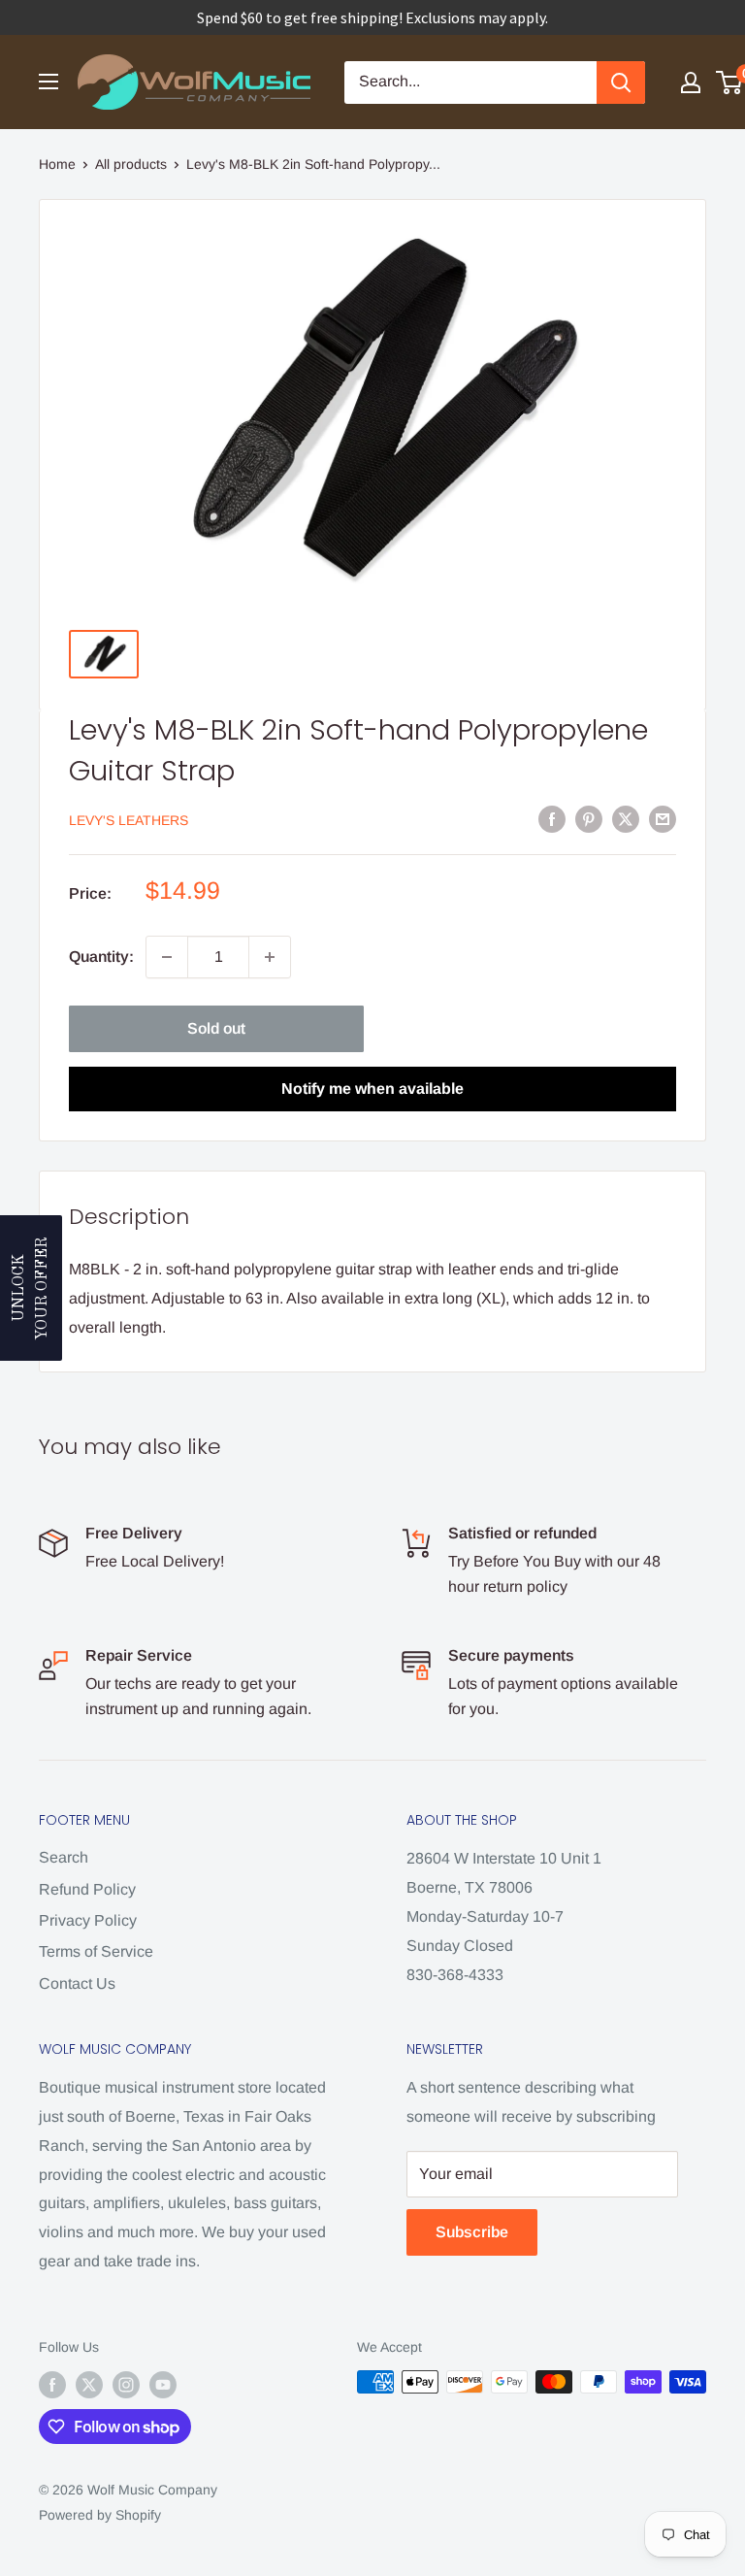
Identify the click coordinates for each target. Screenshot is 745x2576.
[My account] (691, 83)
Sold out (216, 1028)
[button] (31, 1288)
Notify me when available (372, 1089)
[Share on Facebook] (552, 818)
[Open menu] (49, 82)
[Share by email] (663, 818)
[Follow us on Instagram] (126, 2384)
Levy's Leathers (129, 820)
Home (57, 164)
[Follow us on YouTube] (163, 2384)
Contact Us (77, 1983)
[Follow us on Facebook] (52, 2384)
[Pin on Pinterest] (589, 818)
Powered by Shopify (100, 2515)
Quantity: (101, 957)
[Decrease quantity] (167, 957)
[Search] (621, 83)
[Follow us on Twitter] (89, 2384)
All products (131, 164)
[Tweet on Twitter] (626, 818)
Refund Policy (87, 1889)
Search (64, 1857)
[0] (730, 83)
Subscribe (472, 2232)
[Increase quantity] (270, 957)
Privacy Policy (88, 1920)
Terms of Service (96, 1951)
